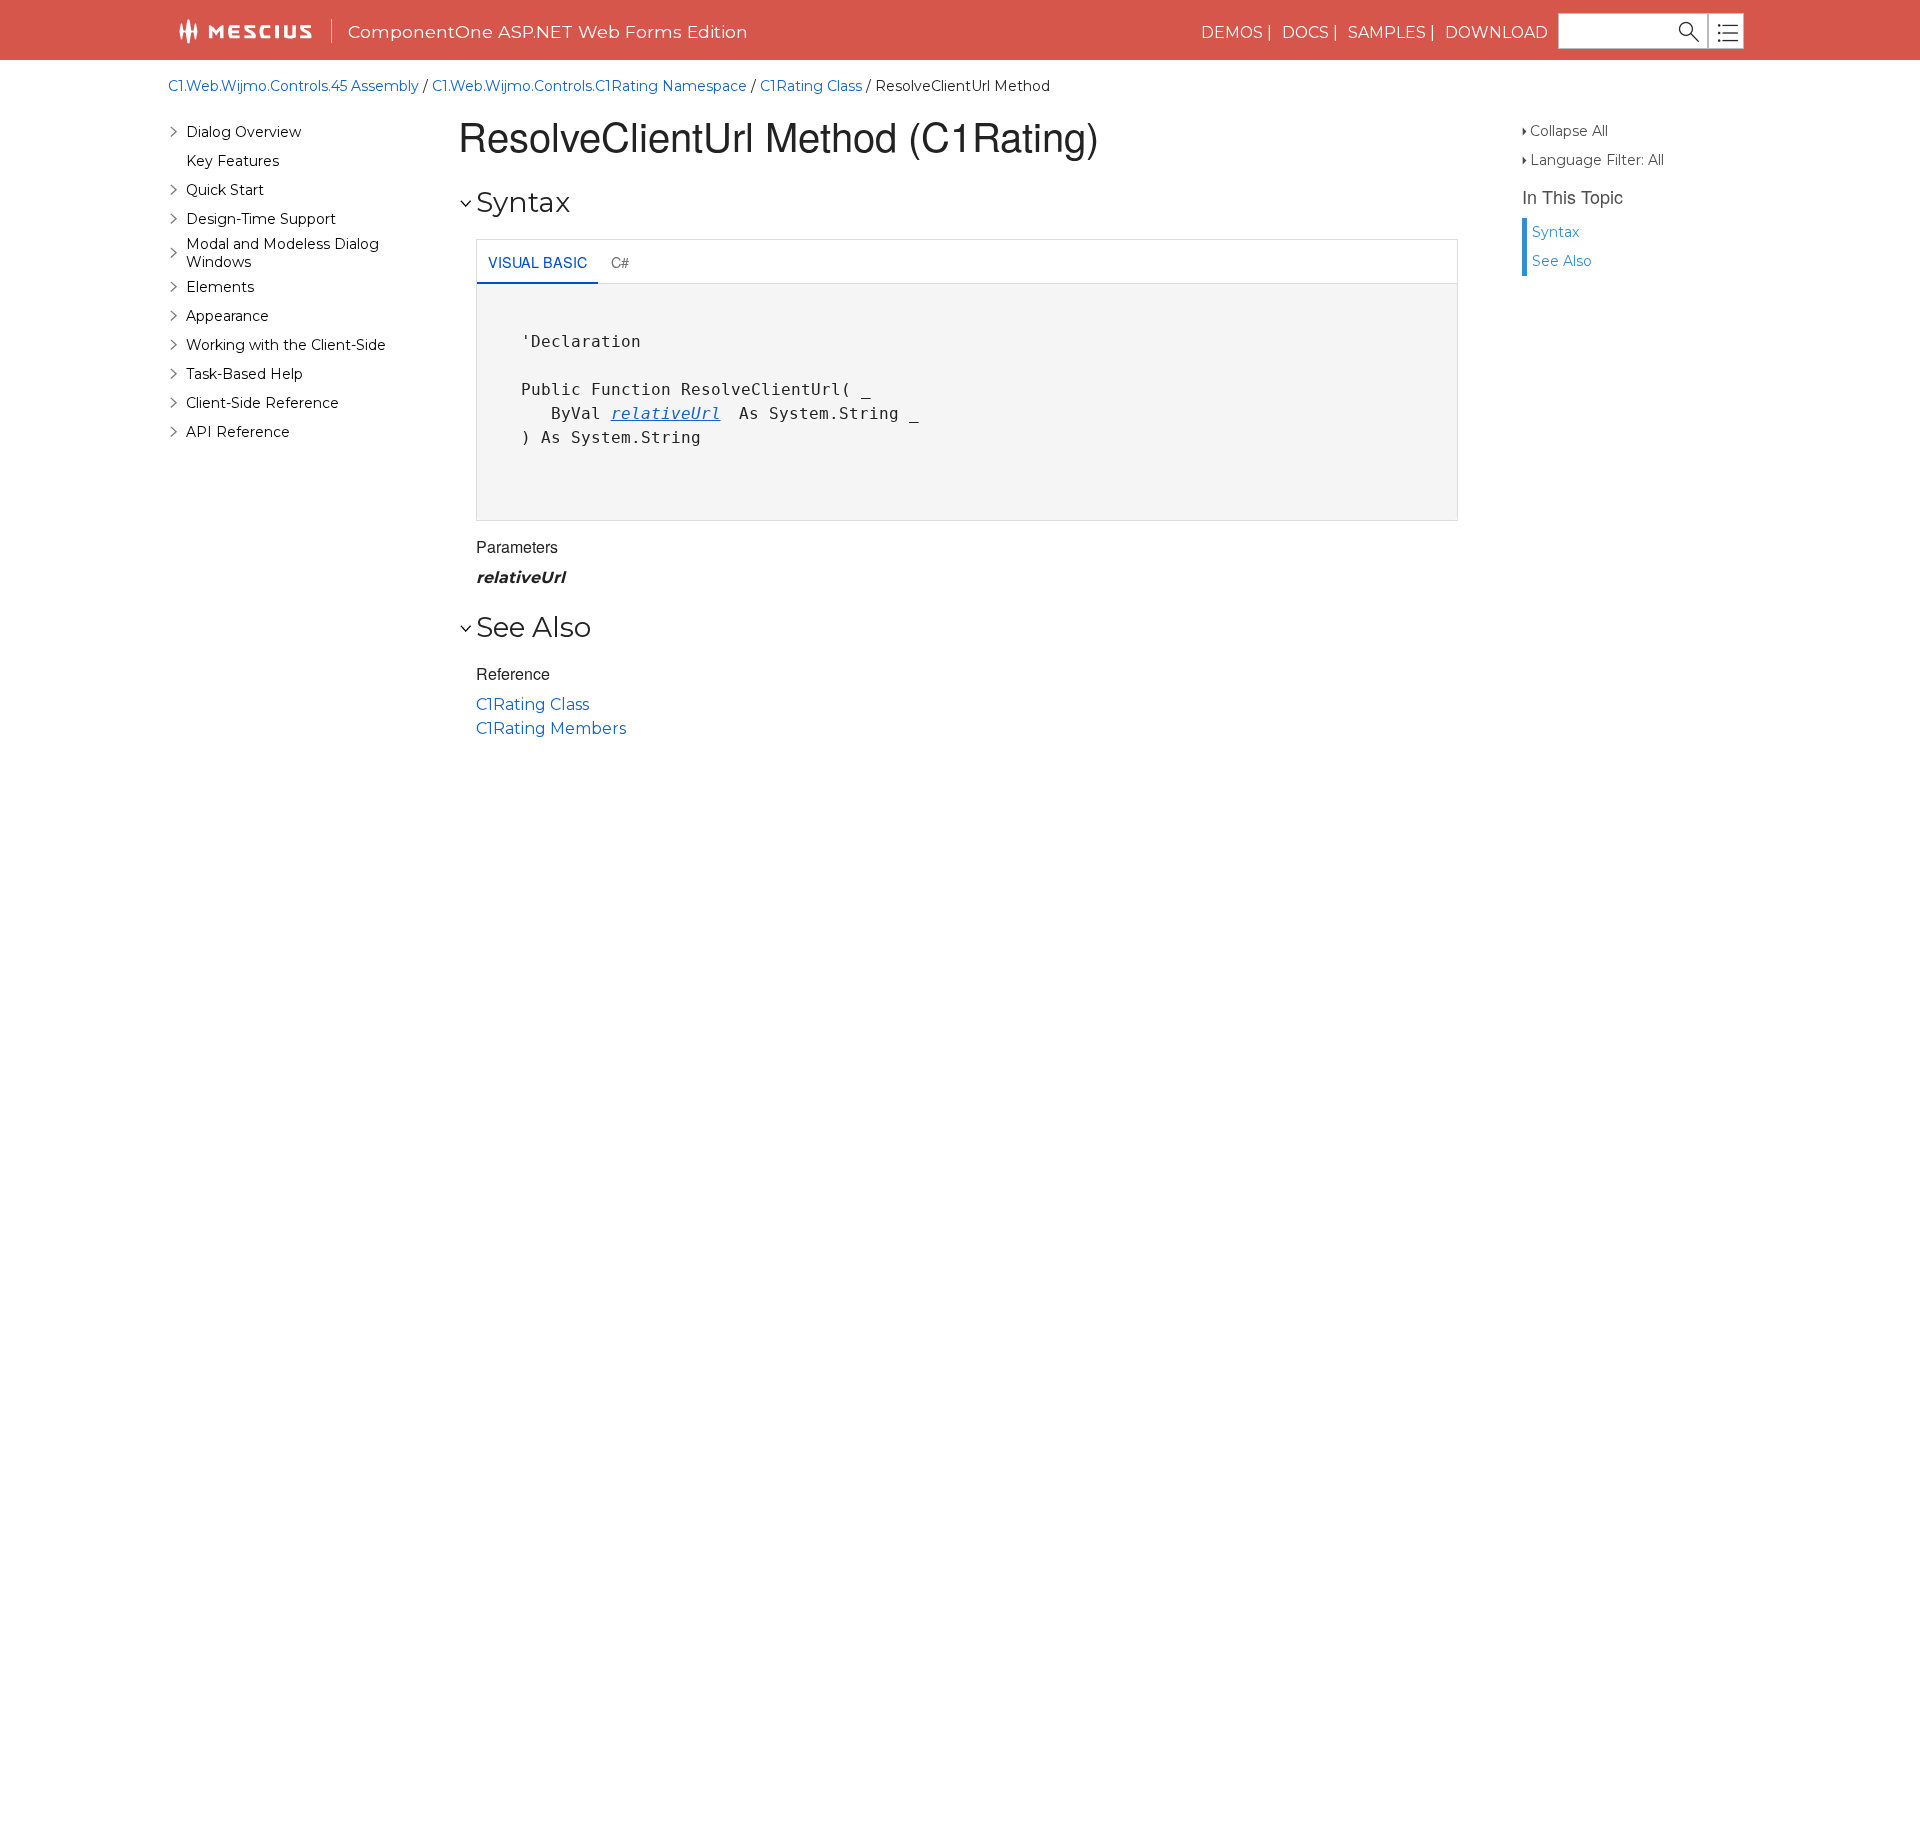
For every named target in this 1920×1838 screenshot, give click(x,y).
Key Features (232, 161)
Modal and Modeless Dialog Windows (282, 253)
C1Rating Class (811, 86)
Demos (1232, 32)
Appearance (227, 316)
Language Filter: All (1597, 160)
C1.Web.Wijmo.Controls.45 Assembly (293, 86)
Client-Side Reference (262, 403)
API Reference (238, 432)
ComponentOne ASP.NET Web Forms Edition (548, 31)
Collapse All (1569, 131)
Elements (220, 287)
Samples (1387, 32)
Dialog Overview (243, 132)
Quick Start (225, 190)
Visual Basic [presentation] (537, 261)
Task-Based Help (244, 374)
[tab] (537, 263)
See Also (1562, 261)
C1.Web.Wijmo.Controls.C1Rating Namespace (589, 86)
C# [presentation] (620, 261)
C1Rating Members (551, 728)
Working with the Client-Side (286, 345)
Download (1496, 32)
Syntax (1555, 232)
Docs (1305, 32)
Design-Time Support (261, 219)
